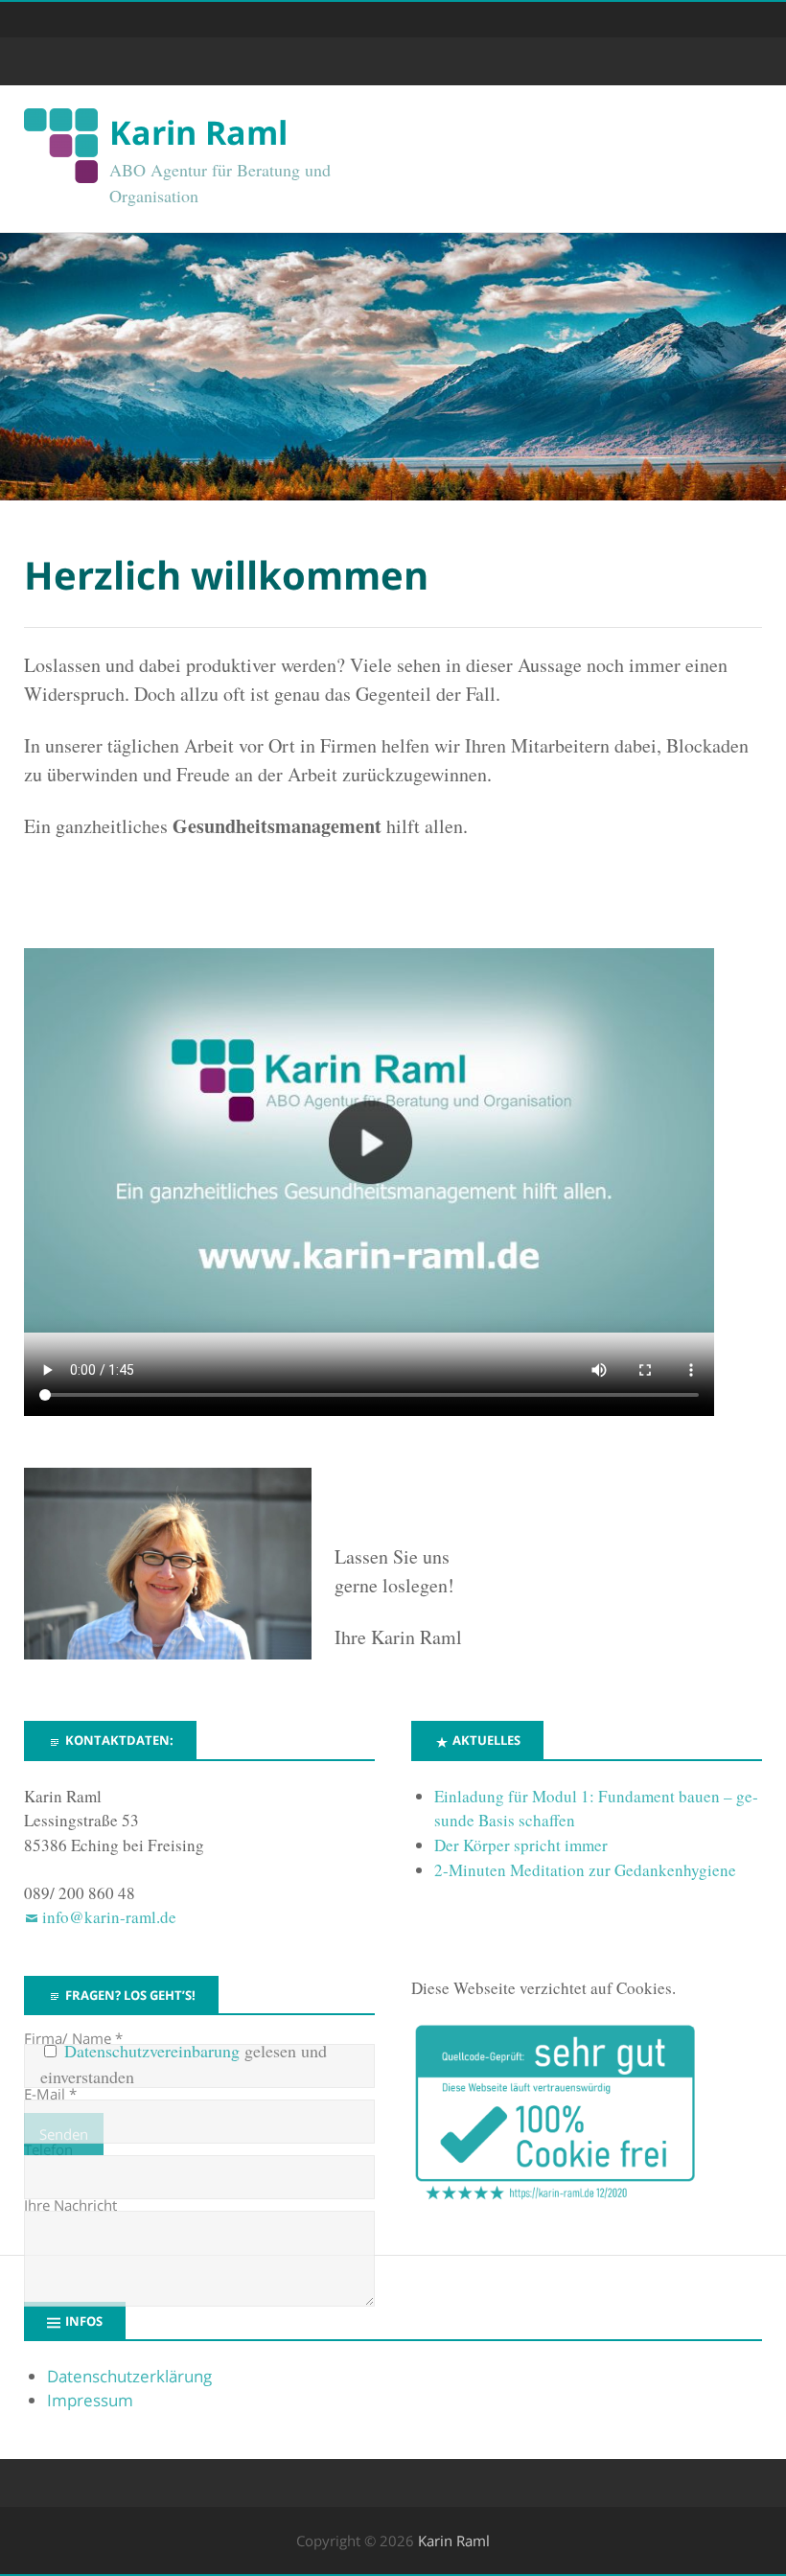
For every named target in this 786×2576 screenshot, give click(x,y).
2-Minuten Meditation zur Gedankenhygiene (585, 1870)
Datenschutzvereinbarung (152, 2051)
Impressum (90, 2400)
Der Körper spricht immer (521, 1845)
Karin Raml (198, 132)
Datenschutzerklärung (129, 2376)
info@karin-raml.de (109, 1917)
